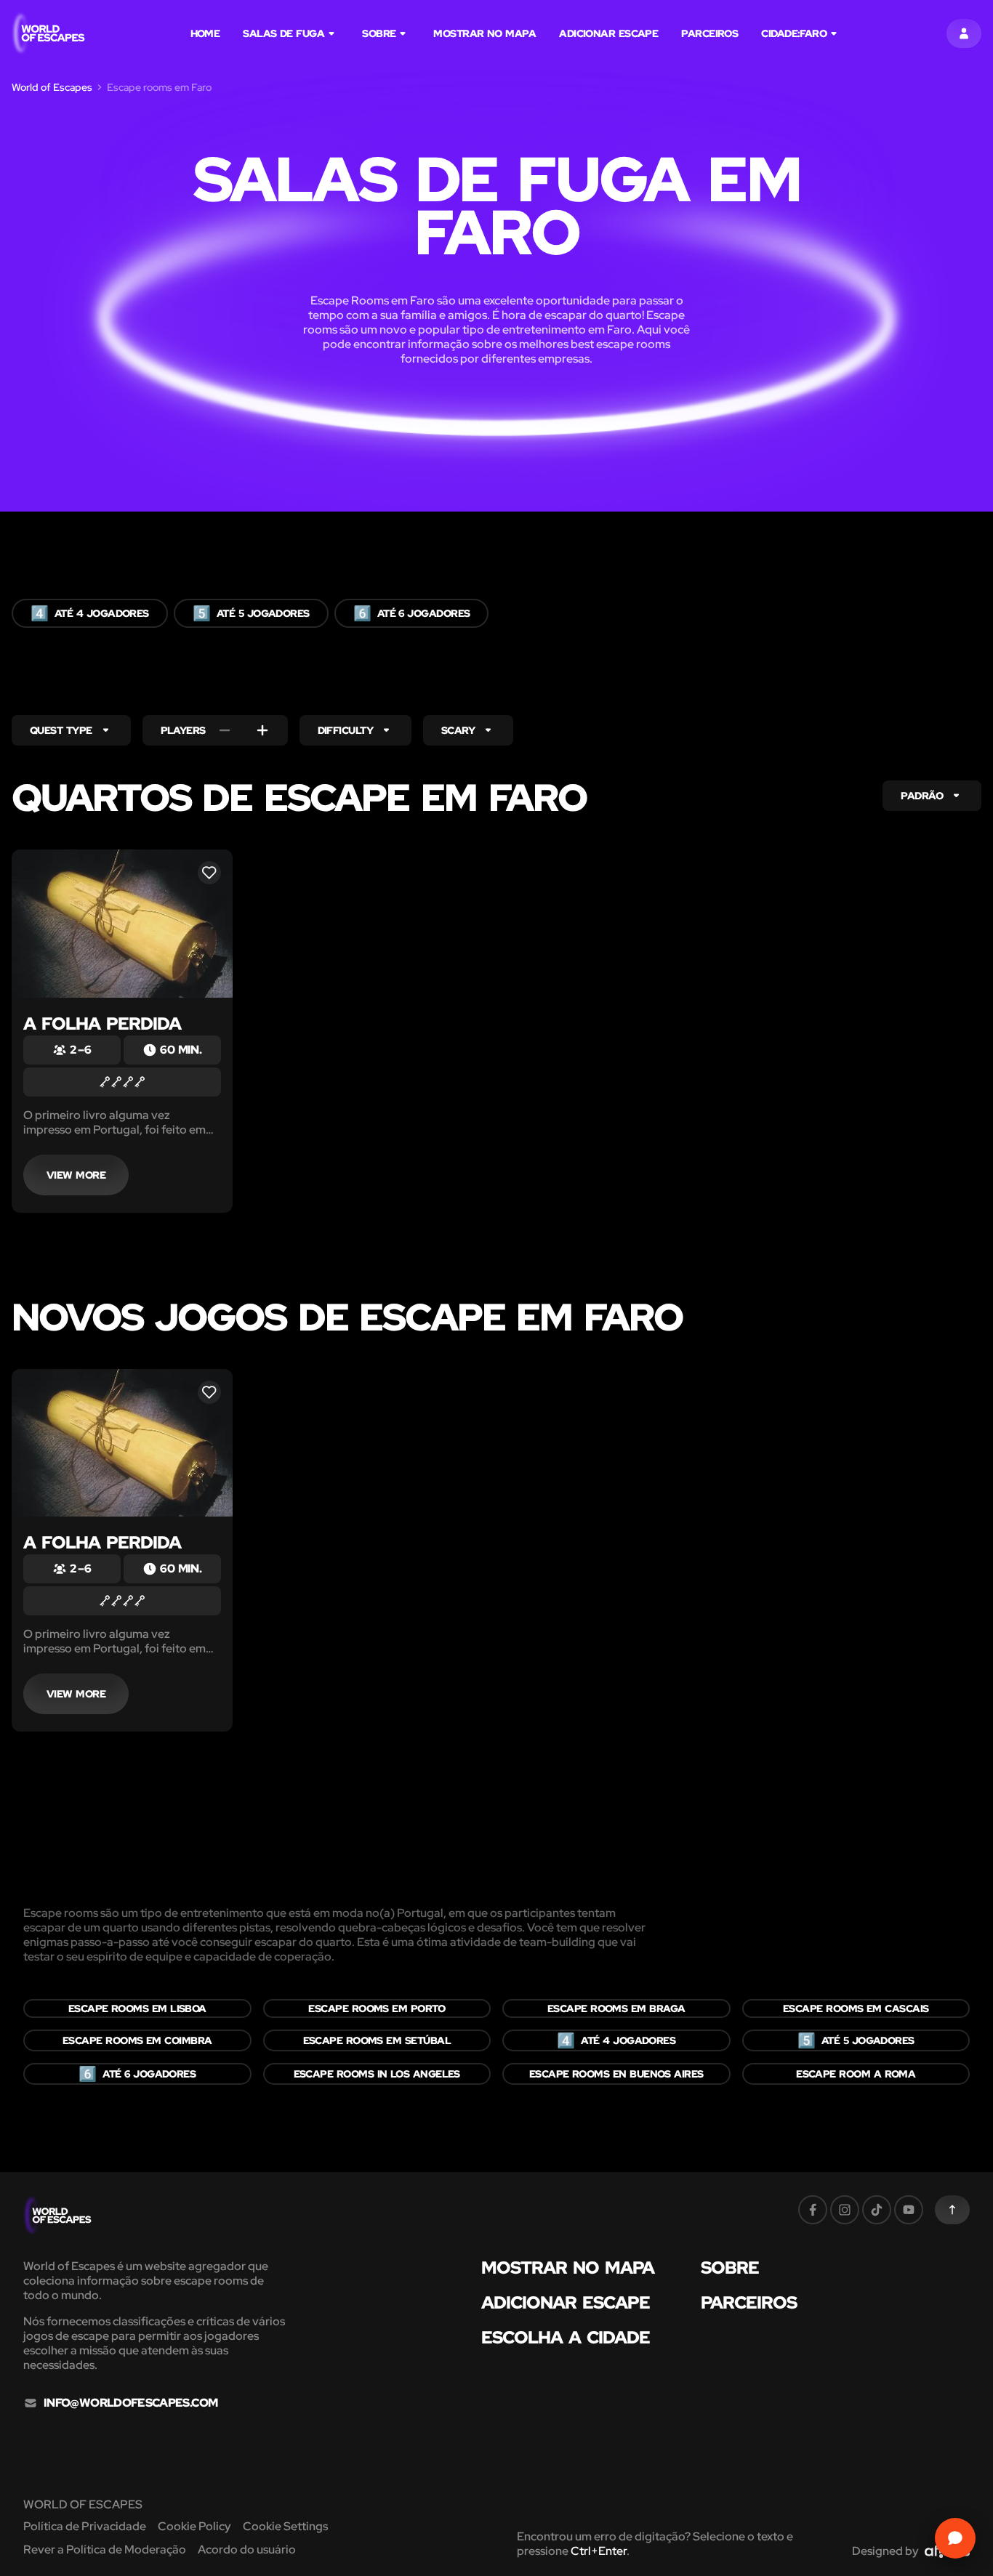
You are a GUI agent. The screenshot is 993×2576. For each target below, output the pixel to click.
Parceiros (709, 33)
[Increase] (262, 730)
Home (205, 33)
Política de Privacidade (85, 2526)
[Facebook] (813, 2210)
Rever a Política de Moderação (105, 2549)
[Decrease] (225, 730)
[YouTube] (909, 2210)
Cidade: (794, 33)
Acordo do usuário (247, 2549)
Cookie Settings (285, 2526)
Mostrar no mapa (485, 33)
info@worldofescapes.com (130, 2403)
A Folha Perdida (102, 1023)
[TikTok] (877, 2210)
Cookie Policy (194, 2526)
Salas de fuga (284, 33)
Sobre (379, 33)
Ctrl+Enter (599, 2551)
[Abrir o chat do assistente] (955, 2538)
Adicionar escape (608, 33)
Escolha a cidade (566, 2338)
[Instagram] (845, 2210)
